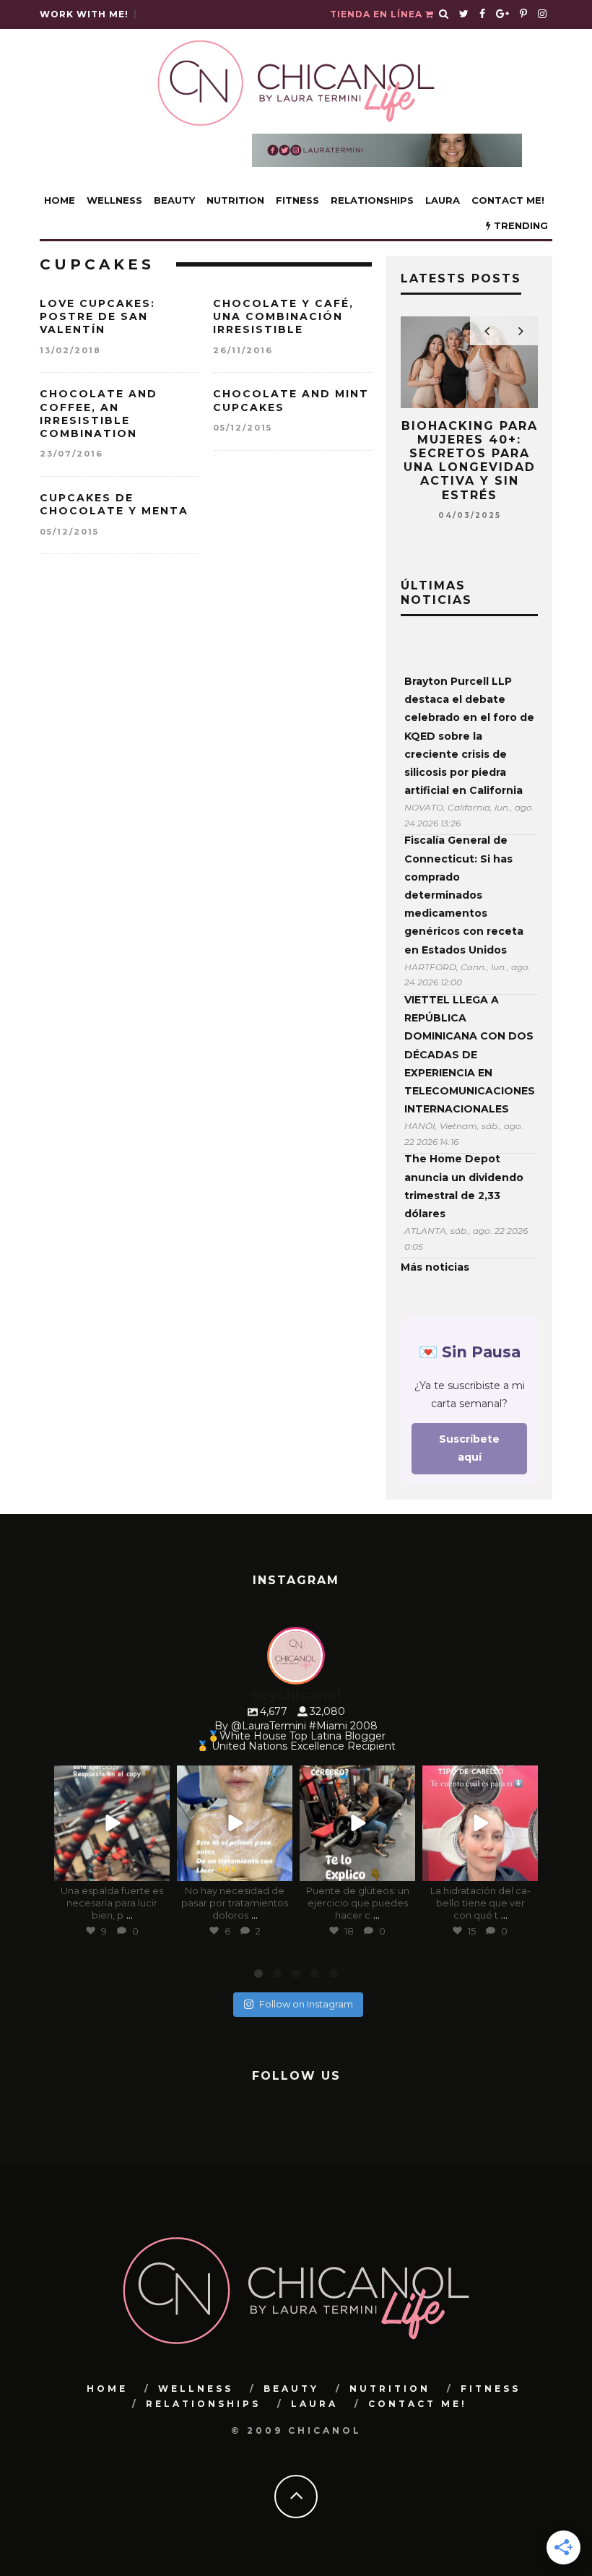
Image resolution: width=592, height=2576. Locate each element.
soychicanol (111, 1778)
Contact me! (508, 200)
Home (60, 200)
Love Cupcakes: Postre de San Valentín (97, 316)
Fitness (297, 200)
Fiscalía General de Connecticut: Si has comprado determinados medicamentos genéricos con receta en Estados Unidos (464, 895)
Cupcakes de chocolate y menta (114, 504)
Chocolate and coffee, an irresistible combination (99, 414)
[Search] (444, 14)
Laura (443, 200)
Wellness (114, 200)
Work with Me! (84, 14)
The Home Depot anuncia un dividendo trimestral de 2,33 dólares (464, 1186)
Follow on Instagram (306, 2004)
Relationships (372, 200)
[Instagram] (156, 1868)
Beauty (174, 200)
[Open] (112, 1823)
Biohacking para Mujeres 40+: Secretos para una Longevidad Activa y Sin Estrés (470, 461)
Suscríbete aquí (469, 1448)
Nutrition (235, 200)
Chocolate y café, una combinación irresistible (283, 316)
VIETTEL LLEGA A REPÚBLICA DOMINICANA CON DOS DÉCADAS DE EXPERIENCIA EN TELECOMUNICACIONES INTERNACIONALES (469, 1054)
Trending (519, 225)
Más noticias (435, 1267)
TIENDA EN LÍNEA (378, 14)
